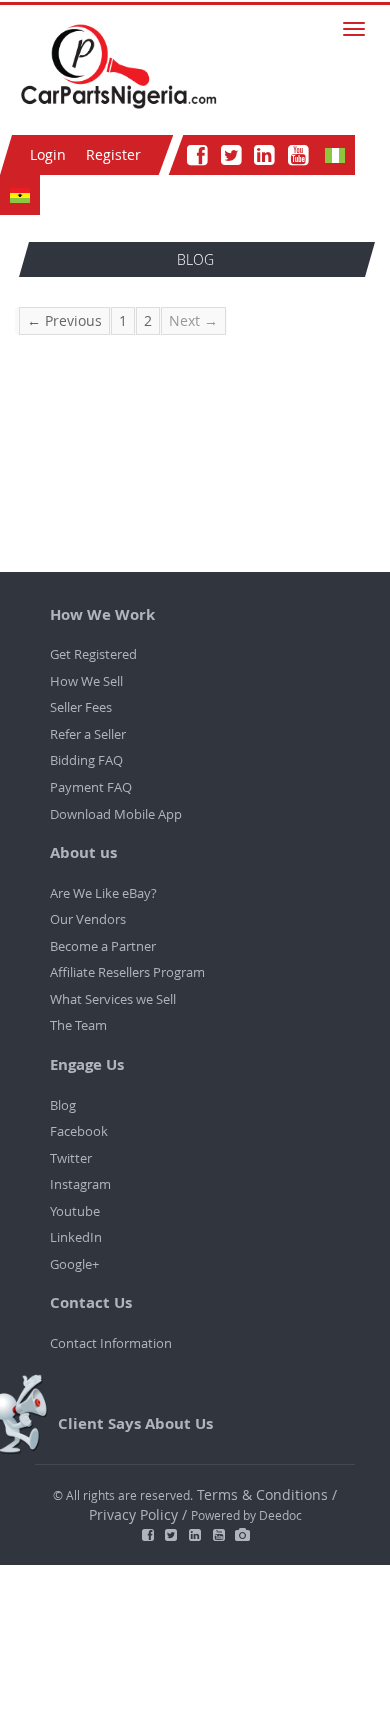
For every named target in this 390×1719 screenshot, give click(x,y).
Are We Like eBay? (103, 893)
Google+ (74, 1264)
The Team (78, 1025)
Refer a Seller (88, 734)
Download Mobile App (116, 814)
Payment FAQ (91, 787)
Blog (63, 1105)
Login (48, 154)
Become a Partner (103, 946)
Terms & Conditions (264, 1494)
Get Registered (93, 654)
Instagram (80, 1184)
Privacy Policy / (138, 1514)
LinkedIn (76, 1237)
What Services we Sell (113, 999)
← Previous (64, 320)
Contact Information (111, 1343)
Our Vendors (88, 919)
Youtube (75, 1211)
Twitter (71, 1158)
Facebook (79, 1131)
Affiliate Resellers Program (127, 972)
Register (113, 154)
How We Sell (86, 681)
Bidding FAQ (86, 760)
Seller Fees (81, 707)
